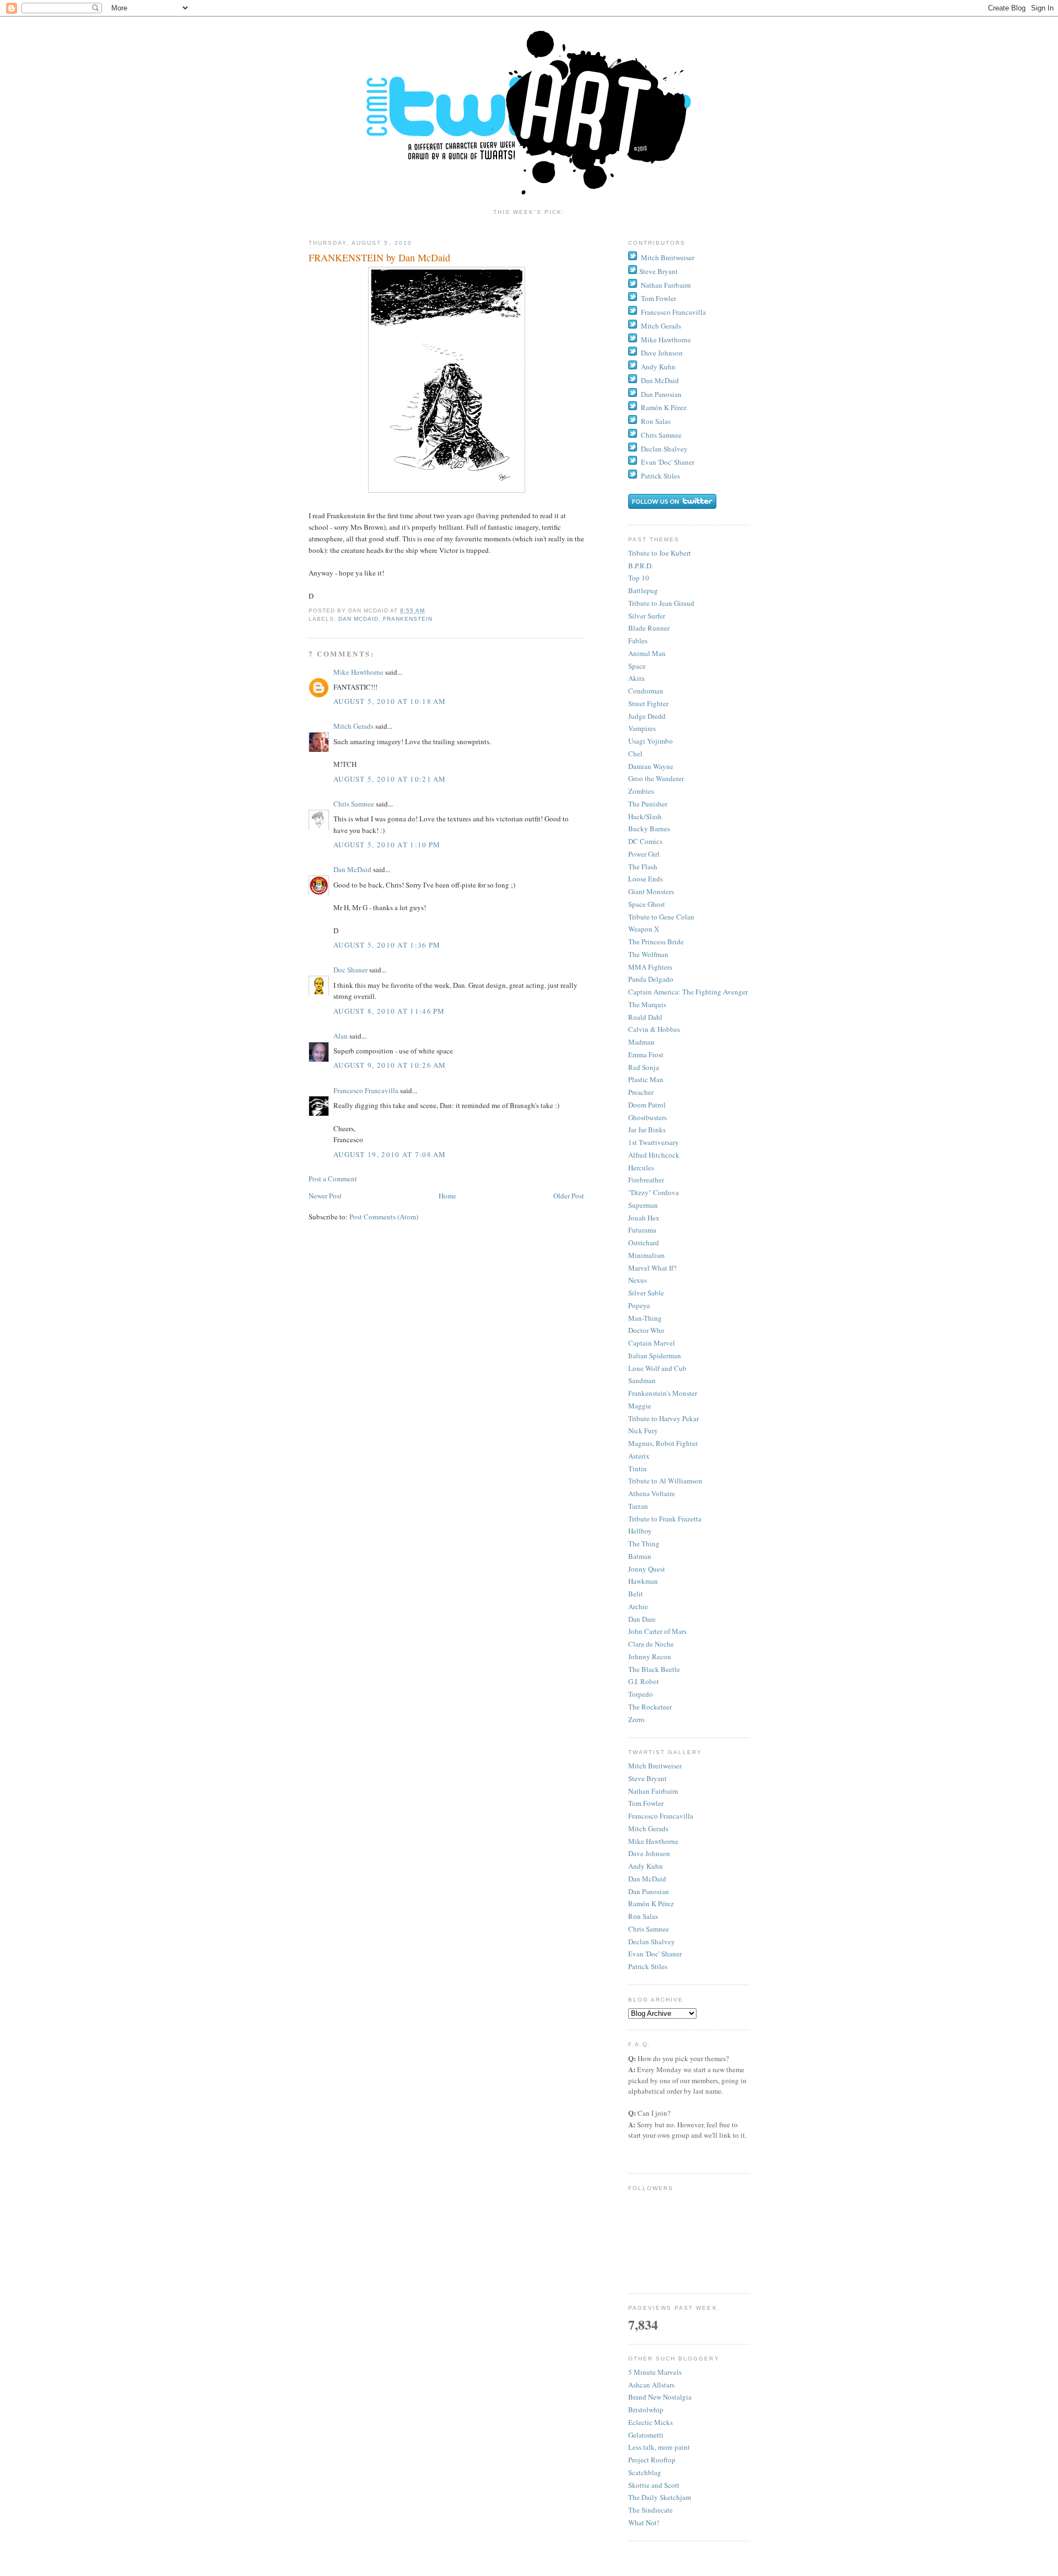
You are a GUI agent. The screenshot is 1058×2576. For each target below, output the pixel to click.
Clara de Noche (651, 1644)
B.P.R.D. (641, 566)
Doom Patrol (647, 1105)
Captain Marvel (652, 1343)
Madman (641, 1042)
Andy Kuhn (658, 367)
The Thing (644, 1544)
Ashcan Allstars (651, 2385)
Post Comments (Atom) (384, 1217)
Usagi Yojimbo (651, 741)
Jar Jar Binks (647, 1130)
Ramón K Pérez (664, 407)
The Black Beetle (654, 1669)
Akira (636, 678)
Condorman (646, 691)
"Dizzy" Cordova (654, 1192)
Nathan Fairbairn (666, 285)
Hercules (641, 1168)
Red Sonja (644, 1067)
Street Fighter (648, 703)
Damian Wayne (651, 766)
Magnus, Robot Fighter (663, 1443)
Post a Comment (333, 1179)
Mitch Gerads (353, 726)
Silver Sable (646, 1293)
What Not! (644, 2523)
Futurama (642, 1230)
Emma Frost (646, 1055)
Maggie (640, 1406)
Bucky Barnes (649, 829)
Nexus (638, 1280)
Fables (638, 641)
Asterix (639, 1456)
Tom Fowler (658, 298)
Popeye (639, 1305)
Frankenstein (408, 619)
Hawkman (643, 1581)
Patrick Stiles (660, 476)
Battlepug (643, 590)
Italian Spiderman (655, 1356)
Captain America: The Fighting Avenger (688, 992)
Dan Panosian (661, 394)
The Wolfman (648, 954)
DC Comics (645, 841)
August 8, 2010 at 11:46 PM (389, 1011)
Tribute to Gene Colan (661, 917)
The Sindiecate (651, 2510)
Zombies (641, 791)
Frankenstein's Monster (663, 1393)
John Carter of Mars (657, 1631)
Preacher (641, 1092)
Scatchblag (645, 2472)
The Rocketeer (650, 1707)
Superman (643, 1205)
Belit (636, 1594)
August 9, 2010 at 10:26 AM (390, 1065)
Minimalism (646, 1255)
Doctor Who (646, 1330)
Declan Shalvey (664, 449)
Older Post (569, 1196)
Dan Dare (642, 1619)
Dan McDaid (358, 619)
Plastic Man (646, 1079)
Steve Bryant (658, 271)
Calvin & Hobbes (654, 1029)
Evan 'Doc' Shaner (668, 462)
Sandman (642, 1380)
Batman (640, 1556)
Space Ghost (647, 904)
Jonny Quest (647, 1569)
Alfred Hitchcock (654, 1155)
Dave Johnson (662, 353)
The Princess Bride (656, 942)
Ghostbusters (647, 1117)
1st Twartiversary (654, 1142)
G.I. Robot (644, 1681)
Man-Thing (645, 1318)
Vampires (642, 728)
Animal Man (647, 653)
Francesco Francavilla (366, 1090)
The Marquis (647, 1004)
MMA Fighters (650, 967)
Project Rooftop (652, 2460)
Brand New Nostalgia (660, 2397)
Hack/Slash (645, 816)
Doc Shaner (350, 970)
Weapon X (644, 929)
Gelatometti (646, 2435)
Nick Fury (643, 1430)
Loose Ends (646, 879)
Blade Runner (649, 628)
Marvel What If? (652, 1268)
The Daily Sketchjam (660, 2497)
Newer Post (325, 1196)
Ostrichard (644, 1243)
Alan (341, 1036)
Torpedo (641, 1694)
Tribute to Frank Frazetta (665, 1519)
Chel (635, 754)
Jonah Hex (644, 1218)
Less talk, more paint (659, 2447)
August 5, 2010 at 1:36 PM (387, 945)
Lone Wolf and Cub (657, 1368)
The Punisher (648, 804)
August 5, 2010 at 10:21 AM (390, 779)
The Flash (643, 867)
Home (447, 1196)
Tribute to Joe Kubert (660, 553)
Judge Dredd (647, 716)
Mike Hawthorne (358, 672)
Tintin (638, 1469)
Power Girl (644, 854)
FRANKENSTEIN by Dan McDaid (379, 257)
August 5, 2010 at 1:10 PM (387, 845)
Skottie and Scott (654, 2485)
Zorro (636, 1719)
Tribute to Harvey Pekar (663, 1418)
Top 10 (639, 578)
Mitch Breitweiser (668, 257)
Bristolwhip (646, 2410)
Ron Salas (656, 421)
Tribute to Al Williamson (665, 1481)
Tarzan (638, 1506)
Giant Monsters (651, 891)
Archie (638, 1606)
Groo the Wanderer (656, 778)
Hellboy (640, 1531)
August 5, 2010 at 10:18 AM (390, 701)
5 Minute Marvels (655, 2372)
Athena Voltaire (652, 1493)
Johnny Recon (650, 1657)
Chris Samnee (354, 804)
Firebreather (646, 1180)
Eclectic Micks (651, 2422)
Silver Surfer (647, 616)
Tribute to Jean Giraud (661, 603)
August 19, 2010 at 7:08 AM (390, 1154)
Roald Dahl (645, 1017)
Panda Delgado (651, 979)
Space (637, 666)
